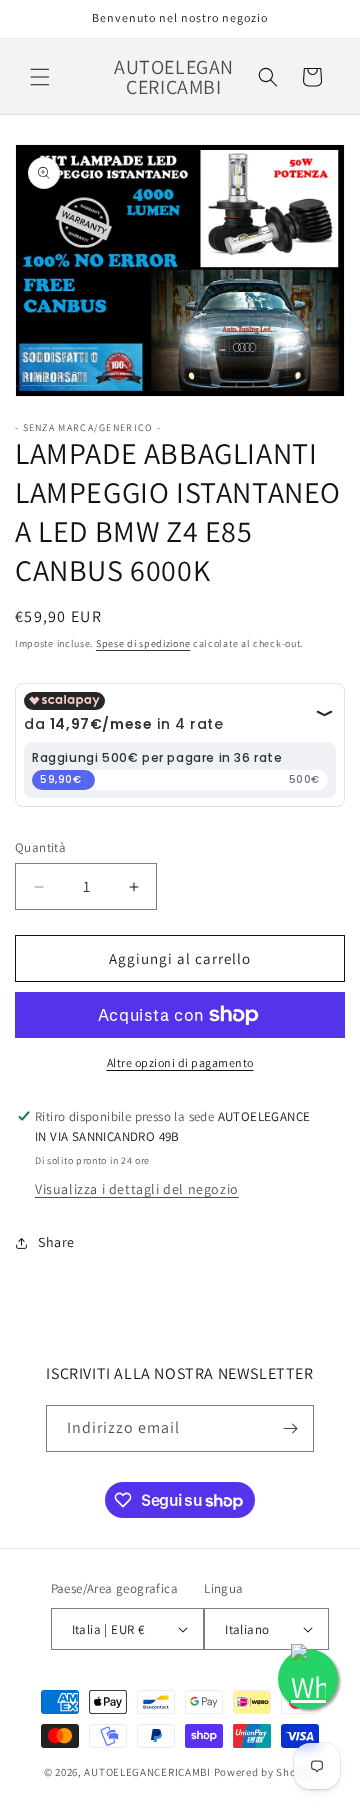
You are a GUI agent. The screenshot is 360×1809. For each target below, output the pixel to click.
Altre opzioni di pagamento (180, 1062)
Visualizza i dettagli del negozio (137, 1189)
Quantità (40, 847)
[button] (40, 77)
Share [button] (56, 1242)
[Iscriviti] (291, 1428)
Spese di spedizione (143, 643)
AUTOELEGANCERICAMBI (147, 1772)
